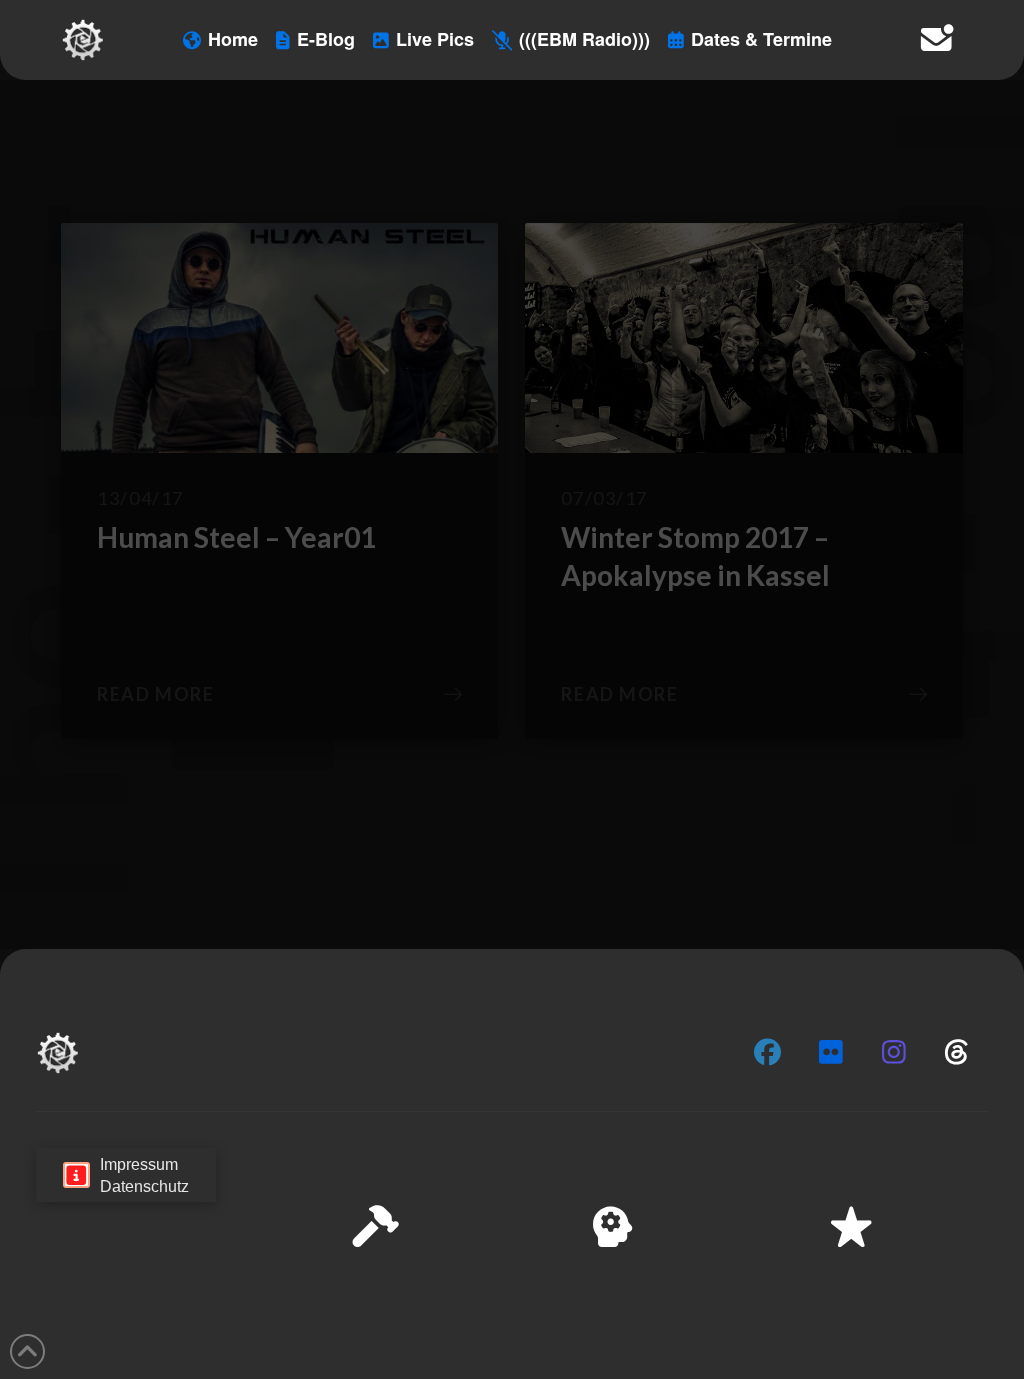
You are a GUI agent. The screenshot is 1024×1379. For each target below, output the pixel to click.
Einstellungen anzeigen (905, 1300)
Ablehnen (756, 1300)
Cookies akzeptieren (615, 1300)
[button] (983, 1164)
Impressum (845, 1348)
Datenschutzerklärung (730, 1348)
